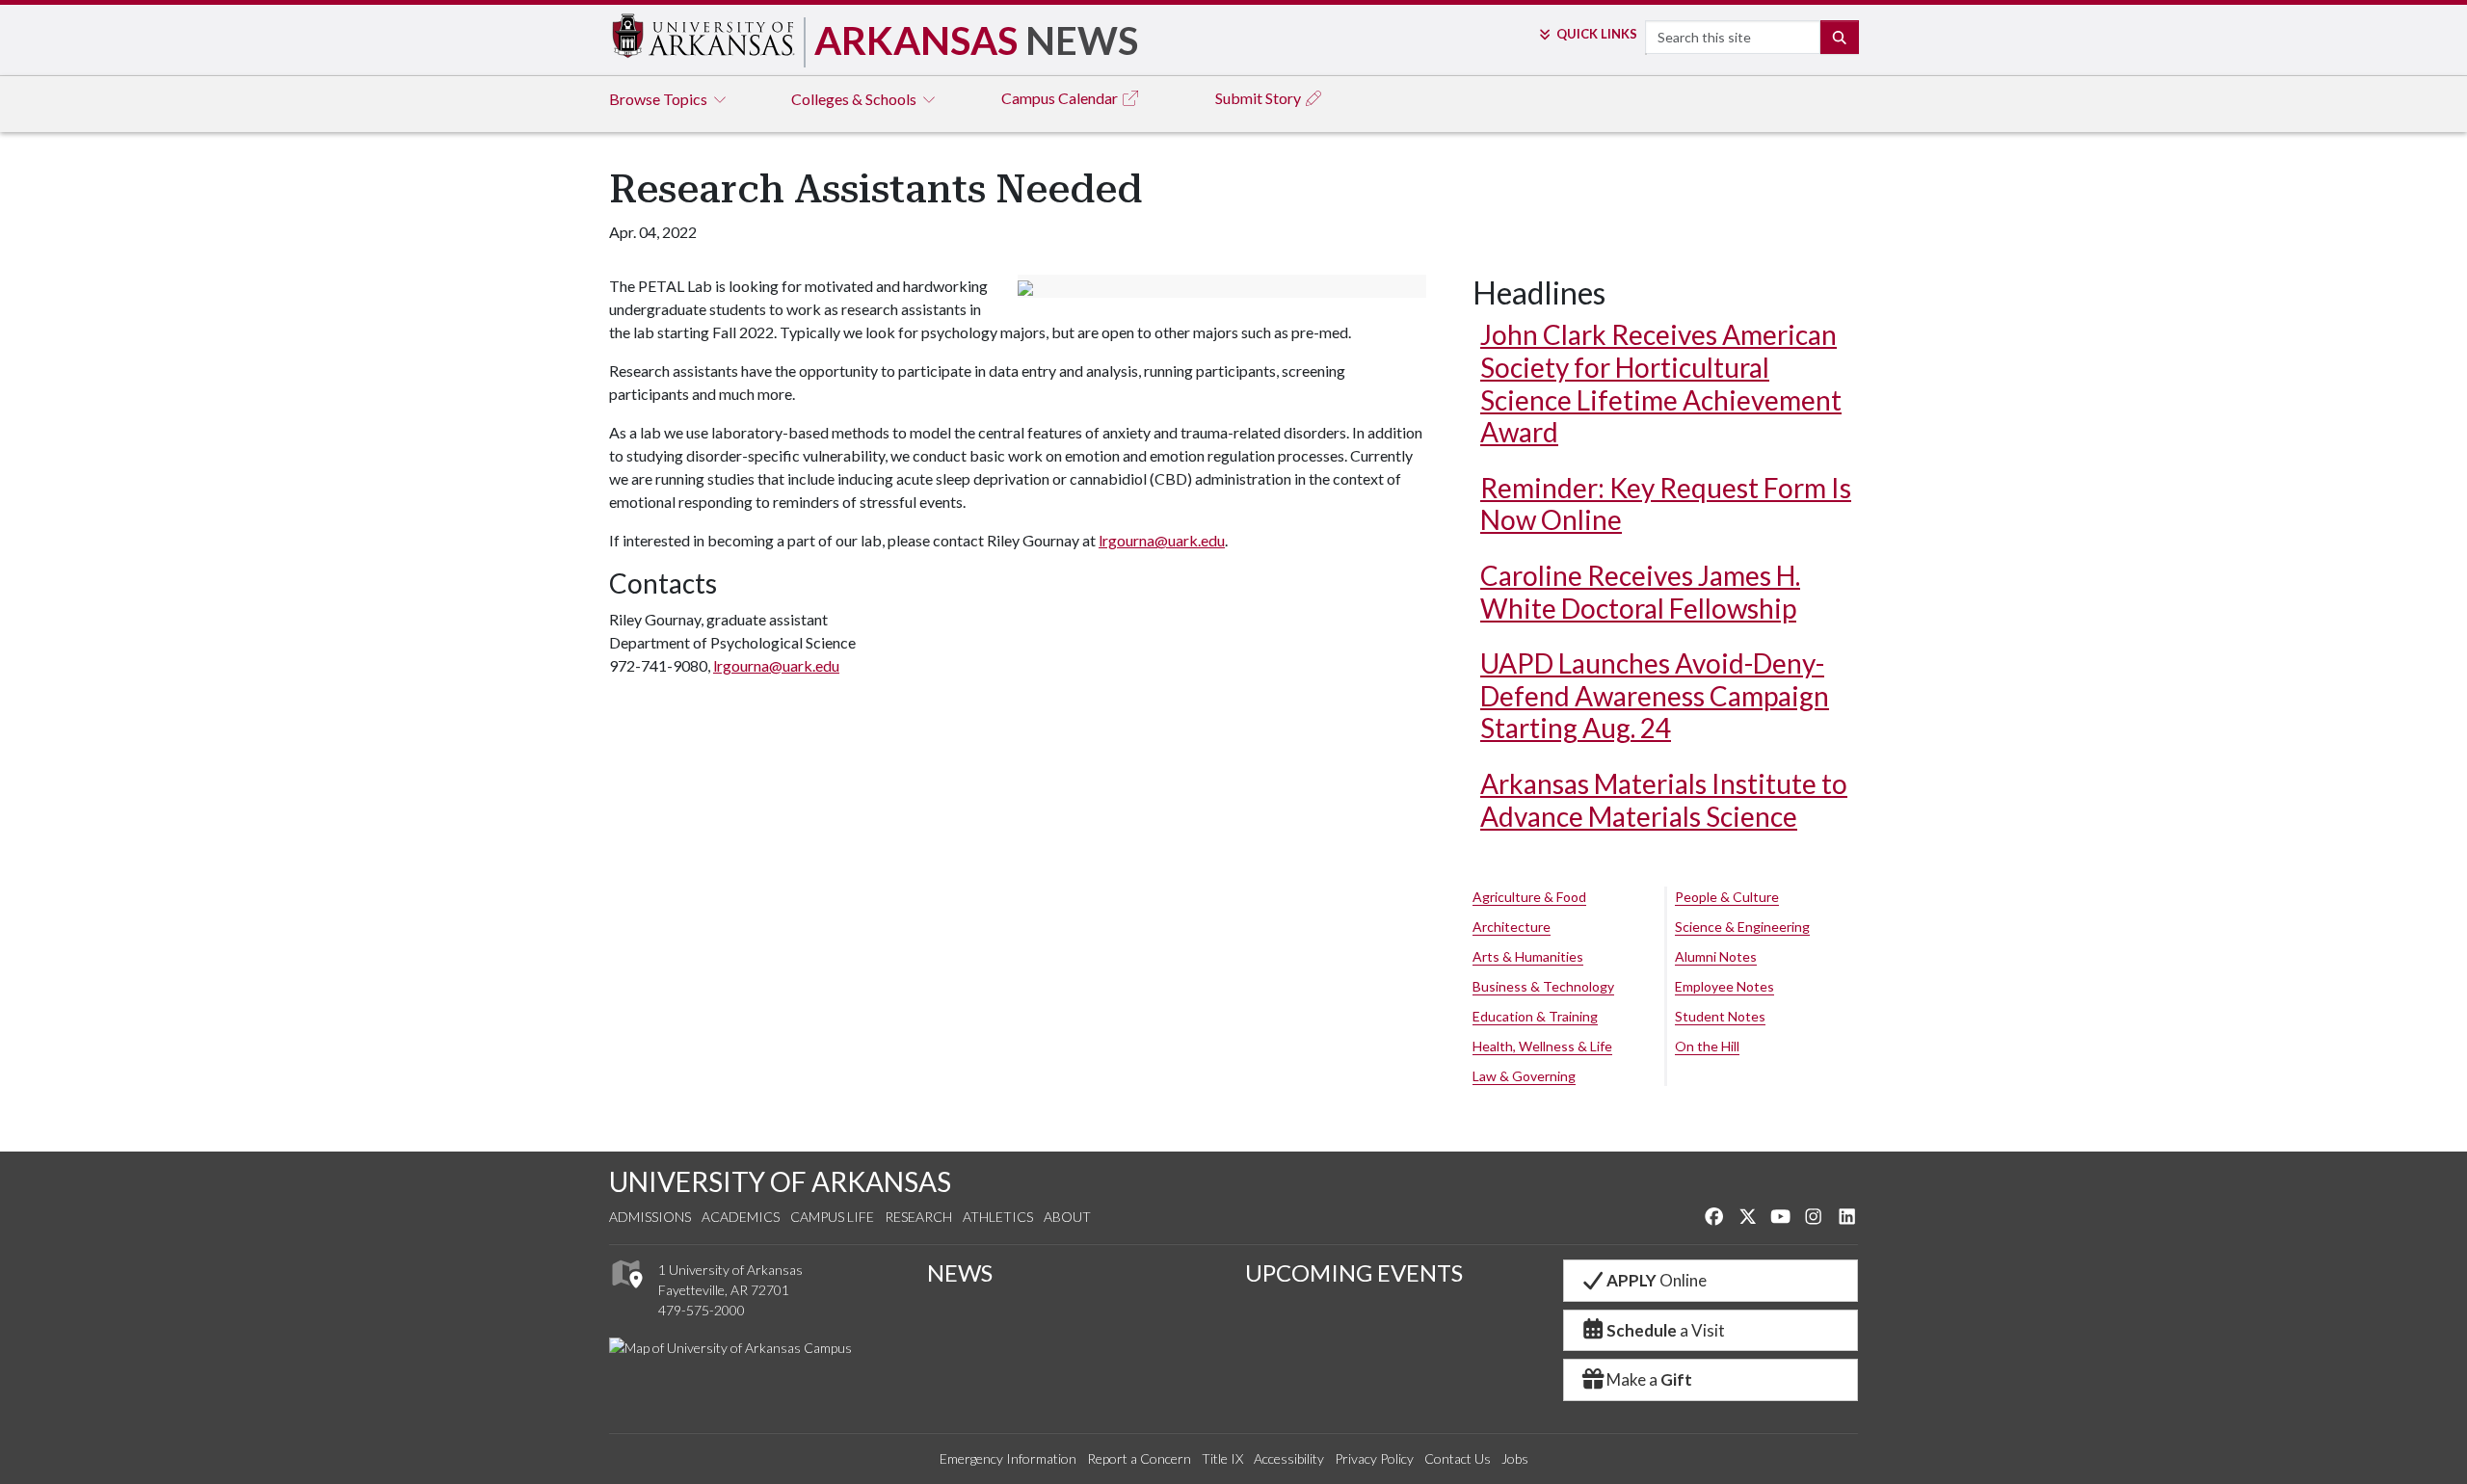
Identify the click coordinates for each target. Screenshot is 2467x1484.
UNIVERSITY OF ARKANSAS (780, 1181)
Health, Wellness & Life (1542, 1046)
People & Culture (1727, 897)
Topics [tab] (660, 99)
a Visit (1666, 1330)
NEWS (960, 1272)
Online (1657, 1280)
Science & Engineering (1742, 927)
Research (918, 1217)
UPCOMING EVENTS (1354, 1272)
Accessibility (1289, 1458)
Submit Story (1260, 98)
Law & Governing (1524, 1076)
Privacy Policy (1374, 1458)
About (1067, 1217)
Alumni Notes (1716, 956)
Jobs (1515, 1458)
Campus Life (832, 1217)
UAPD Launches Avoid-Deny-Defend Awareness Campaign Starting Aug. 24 (1655, 695)
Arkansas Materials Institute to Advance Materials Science (1664, 800)
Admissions (650, 1217)
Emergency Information (1008, 1458)
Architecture (1512, 927)
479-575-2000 (702, 1310)
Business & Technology (1543, 986)
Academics (741, 1217)
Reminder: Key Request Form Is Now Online (1666, 504)
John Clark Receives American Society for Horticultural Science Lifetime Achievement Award (1661, 383)
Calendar (1061, 98)
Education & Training (1535, 1016)
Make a (1649, 1379)
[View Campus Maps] (626, 1294)
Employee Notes (1724, 986)
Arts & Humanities (1528, 956)
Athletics (998, 1217)
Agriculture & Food (1529, 897)
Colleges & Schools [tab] (855, 99)
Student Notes (1720, 1016)
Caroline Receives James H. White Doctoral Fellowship (1640, 592)
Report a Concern (1139, 1458)
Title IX (1222, 1458)
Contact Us (1458, 1458)
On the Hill (1707, 1046)
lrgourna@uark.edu (1162, 540)
